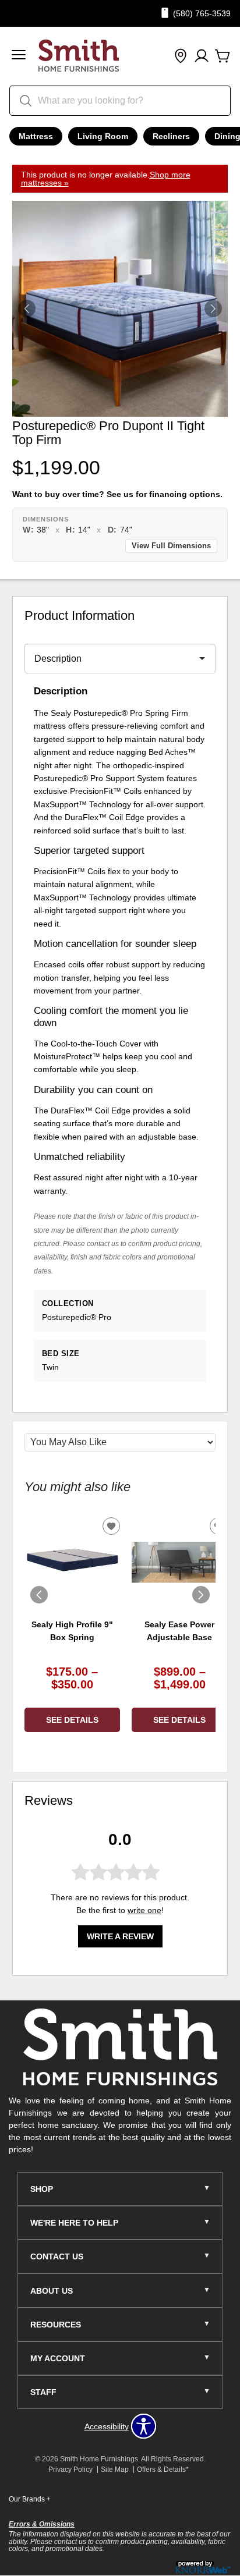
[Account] (202, 56)
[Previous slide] (39, 1595)
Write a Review (120, 1936)
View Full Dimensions (171, 546)
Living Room (103, 136)
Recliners (171, 136)
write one (144, 1910)
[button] (19, 56)
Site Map (115, 2469)
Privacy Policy (70, 2469)
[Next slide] (201, 1595)
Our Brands (30, 2499)
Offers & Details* (163, 2469)
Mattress (36, 136)
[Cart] (223, 56)
